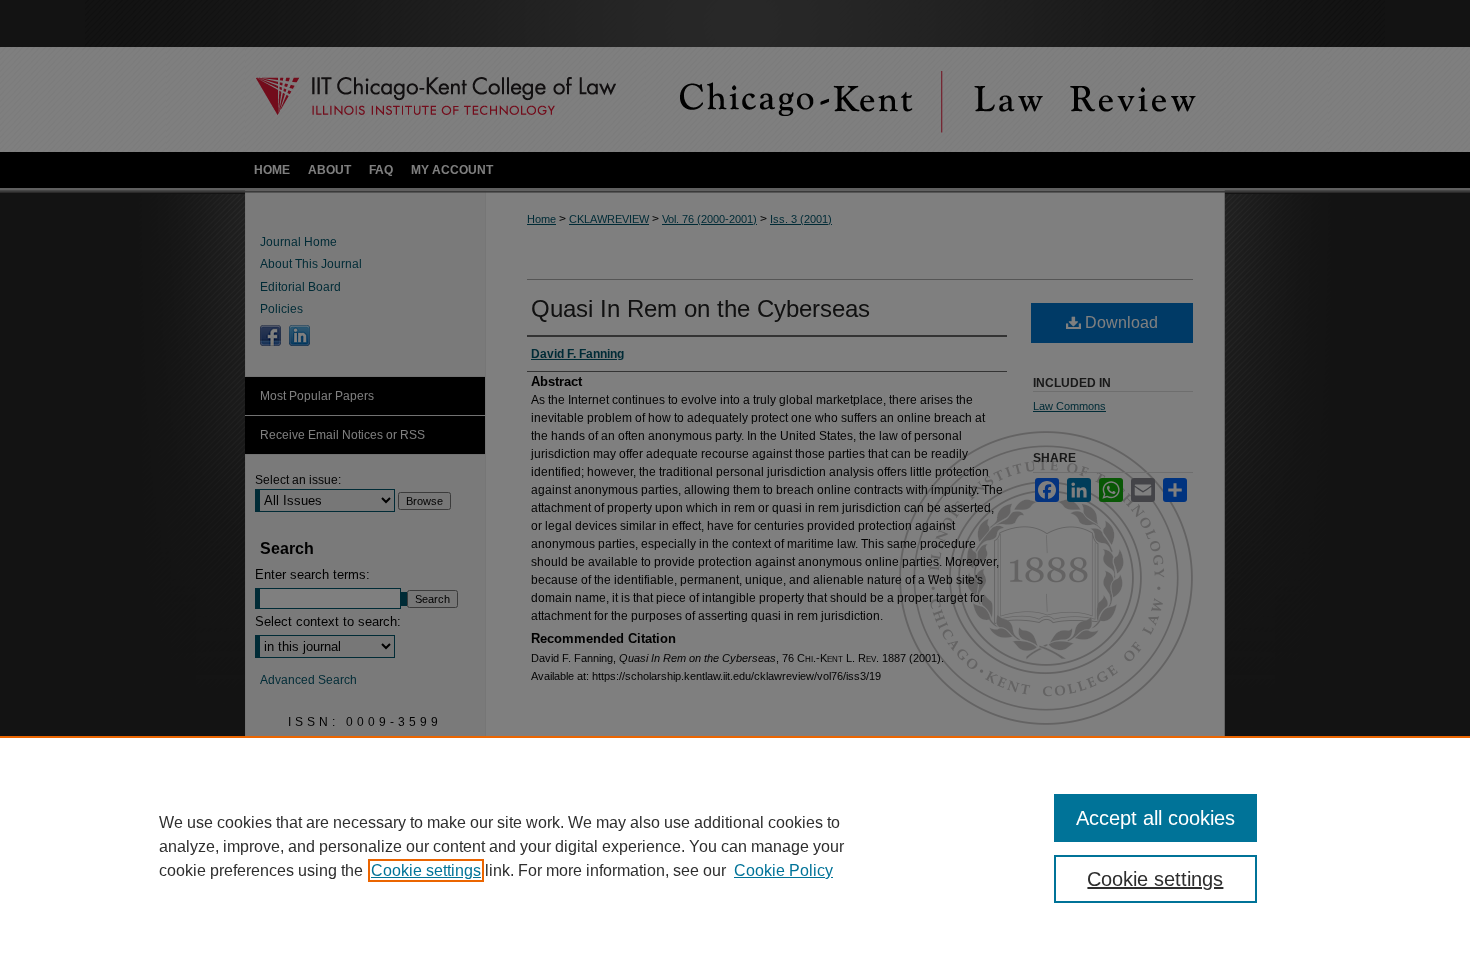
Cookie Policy (783, 870)
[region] (735, 846)
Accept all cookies (1155, 818)
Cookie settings (426, 870)
